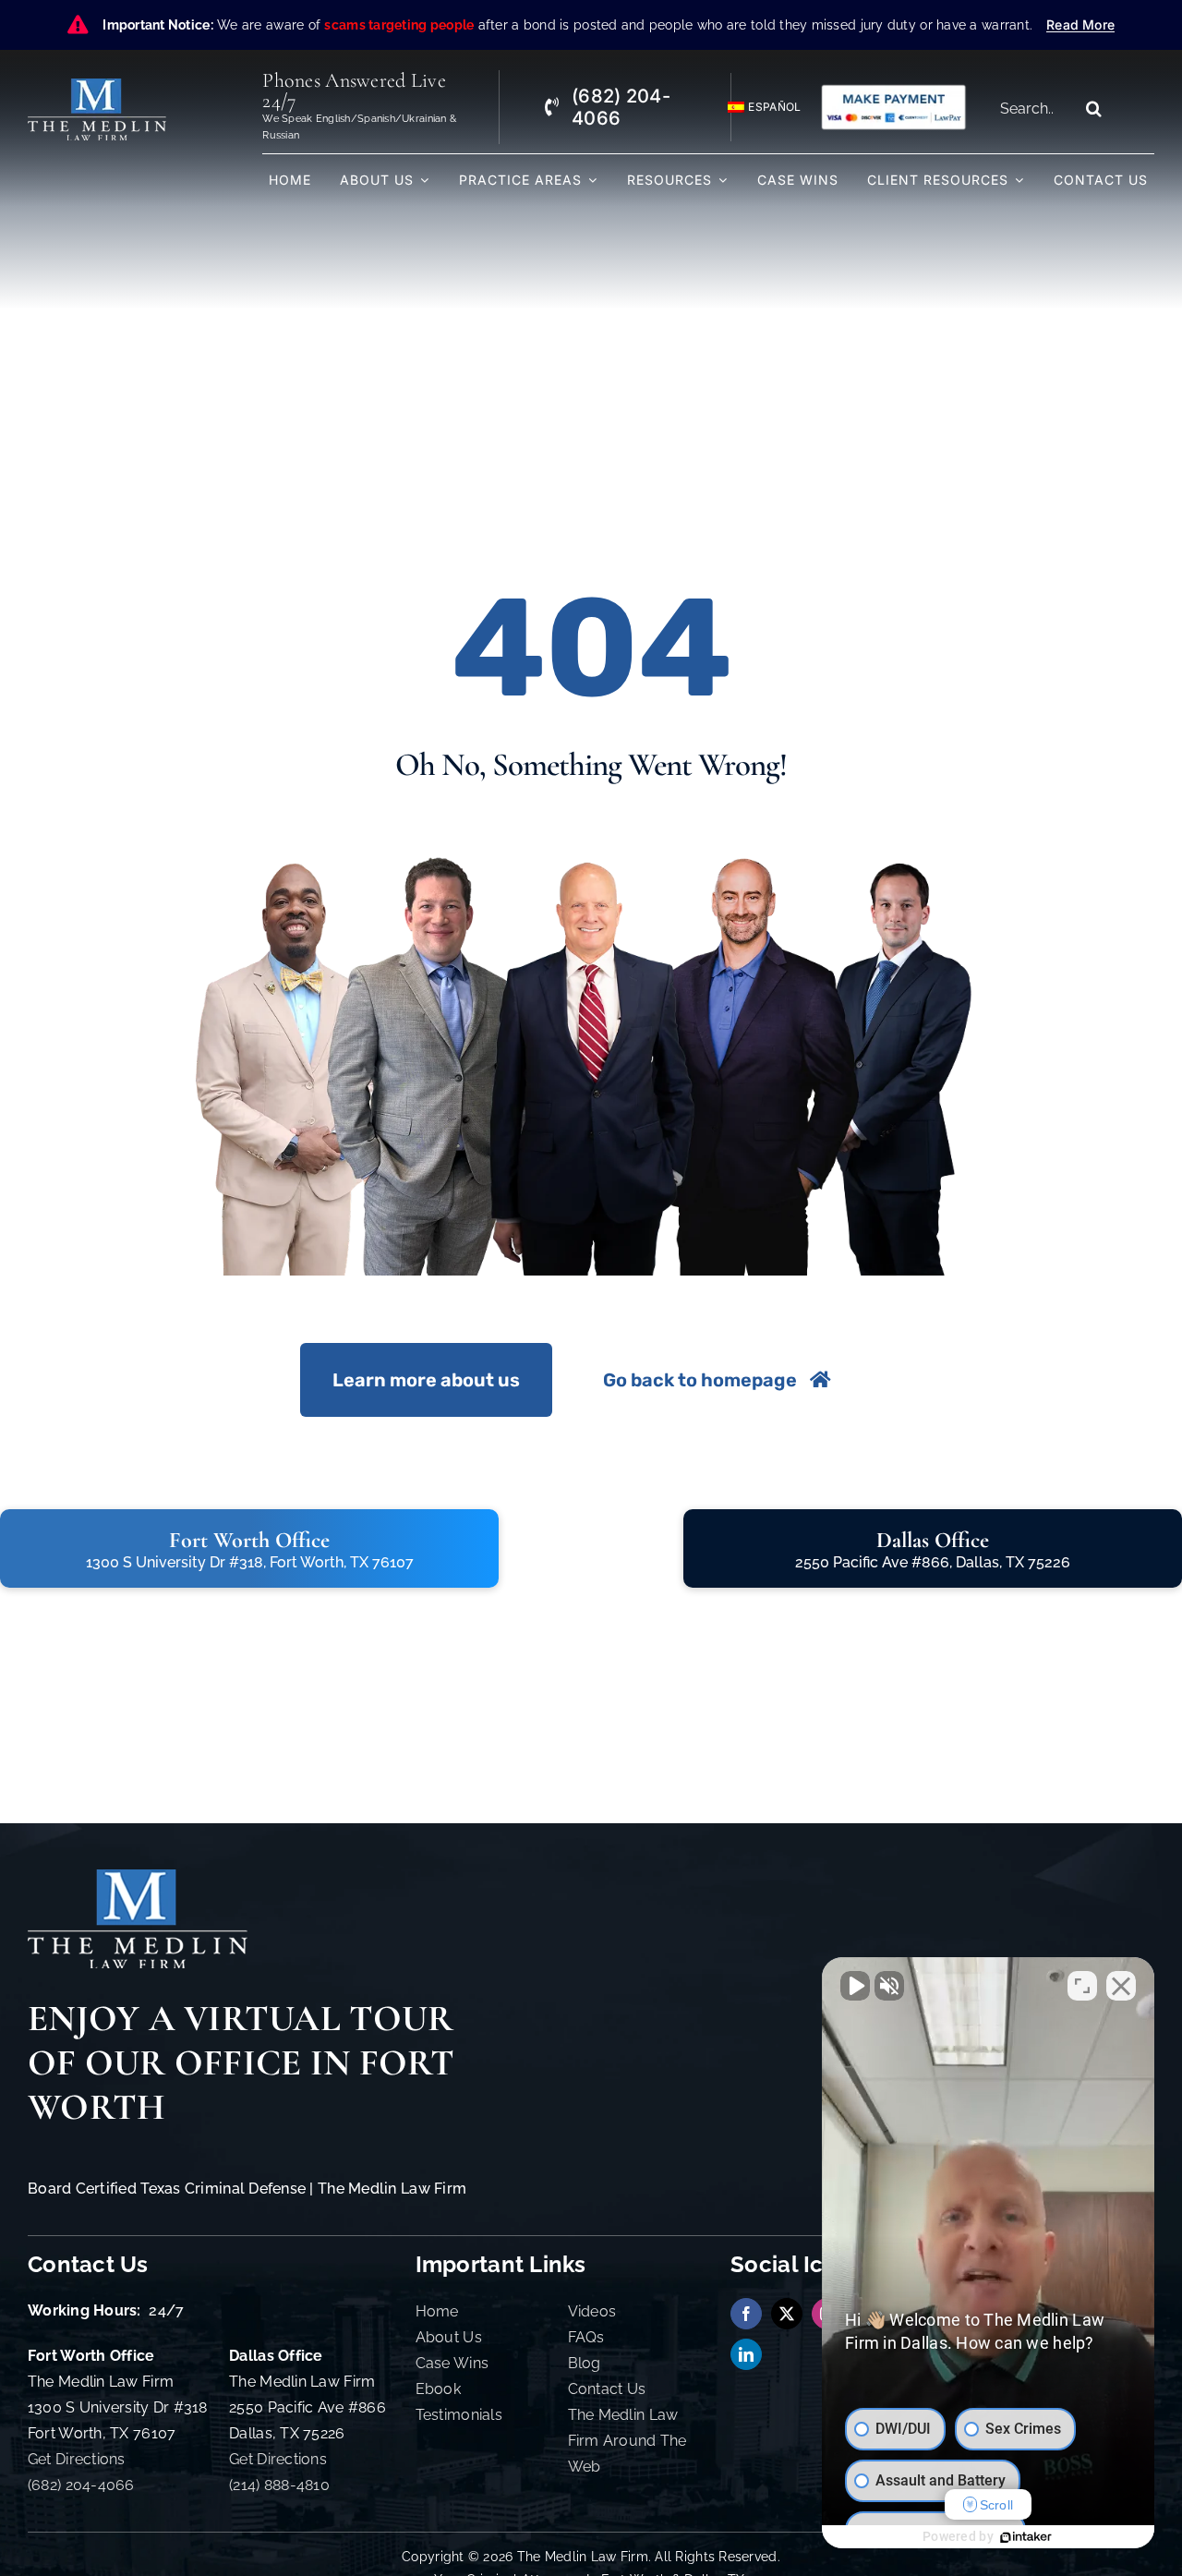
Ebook (438, 2389)
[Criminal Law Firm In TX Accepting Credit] (893, 91)
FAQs (586, 2337)
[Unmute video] (855, 1986)
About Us (449, 2337)
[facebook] (746, 2314)
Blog (585, 2363)
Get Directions (77, 2459)
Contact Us (607, 2389)
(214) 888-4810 (279, 2485)
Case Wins (452, 2363)
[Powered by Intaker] (1026, 2537)
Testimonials (459, 2415)
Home (437, 2311)
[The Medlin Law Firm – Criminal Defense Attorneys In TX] (97, 86)
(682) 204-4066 (81, 2485)
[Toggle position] (1082, 1986)
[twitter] (787, 2314)
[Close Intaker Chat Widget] (1121, 1986)
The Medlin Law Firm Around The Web (627, 2441)
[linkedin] (746, 2354)
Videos (592, 2311)
